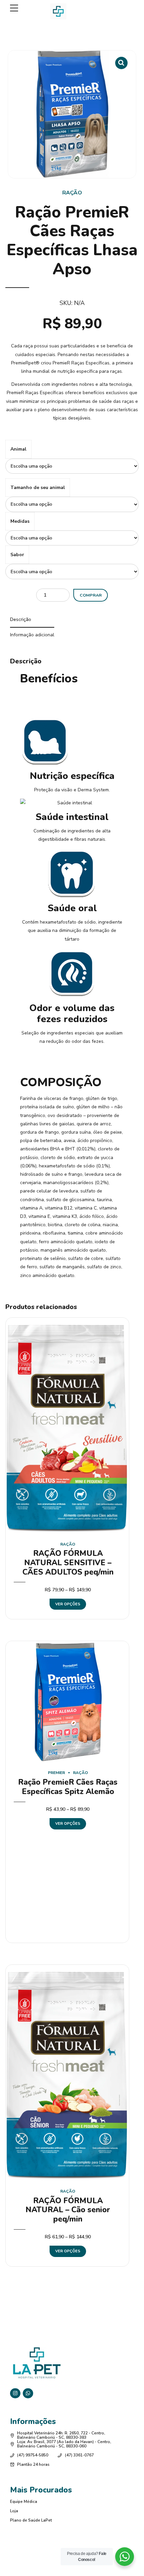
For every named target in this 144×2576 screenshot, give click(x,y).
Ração (72, 193)
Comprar (91, 595)
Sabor (17, 555)
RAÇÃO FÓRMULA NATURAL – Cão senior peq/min (68, 2210)
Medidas (20, 521)
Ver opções (68, 1604)
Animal (18, 449)
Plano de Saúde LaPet (31, 2520)
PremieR (56, 1773)
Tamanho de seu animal (38, 488)
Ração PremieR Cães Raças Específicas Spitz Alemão (68, 1787)
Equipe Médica (24, 2502)
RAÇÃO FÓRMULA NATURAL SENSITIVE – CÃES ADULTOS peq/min (68, 1563)
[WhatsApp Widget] (125, 2557)
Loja (14, 2511)
